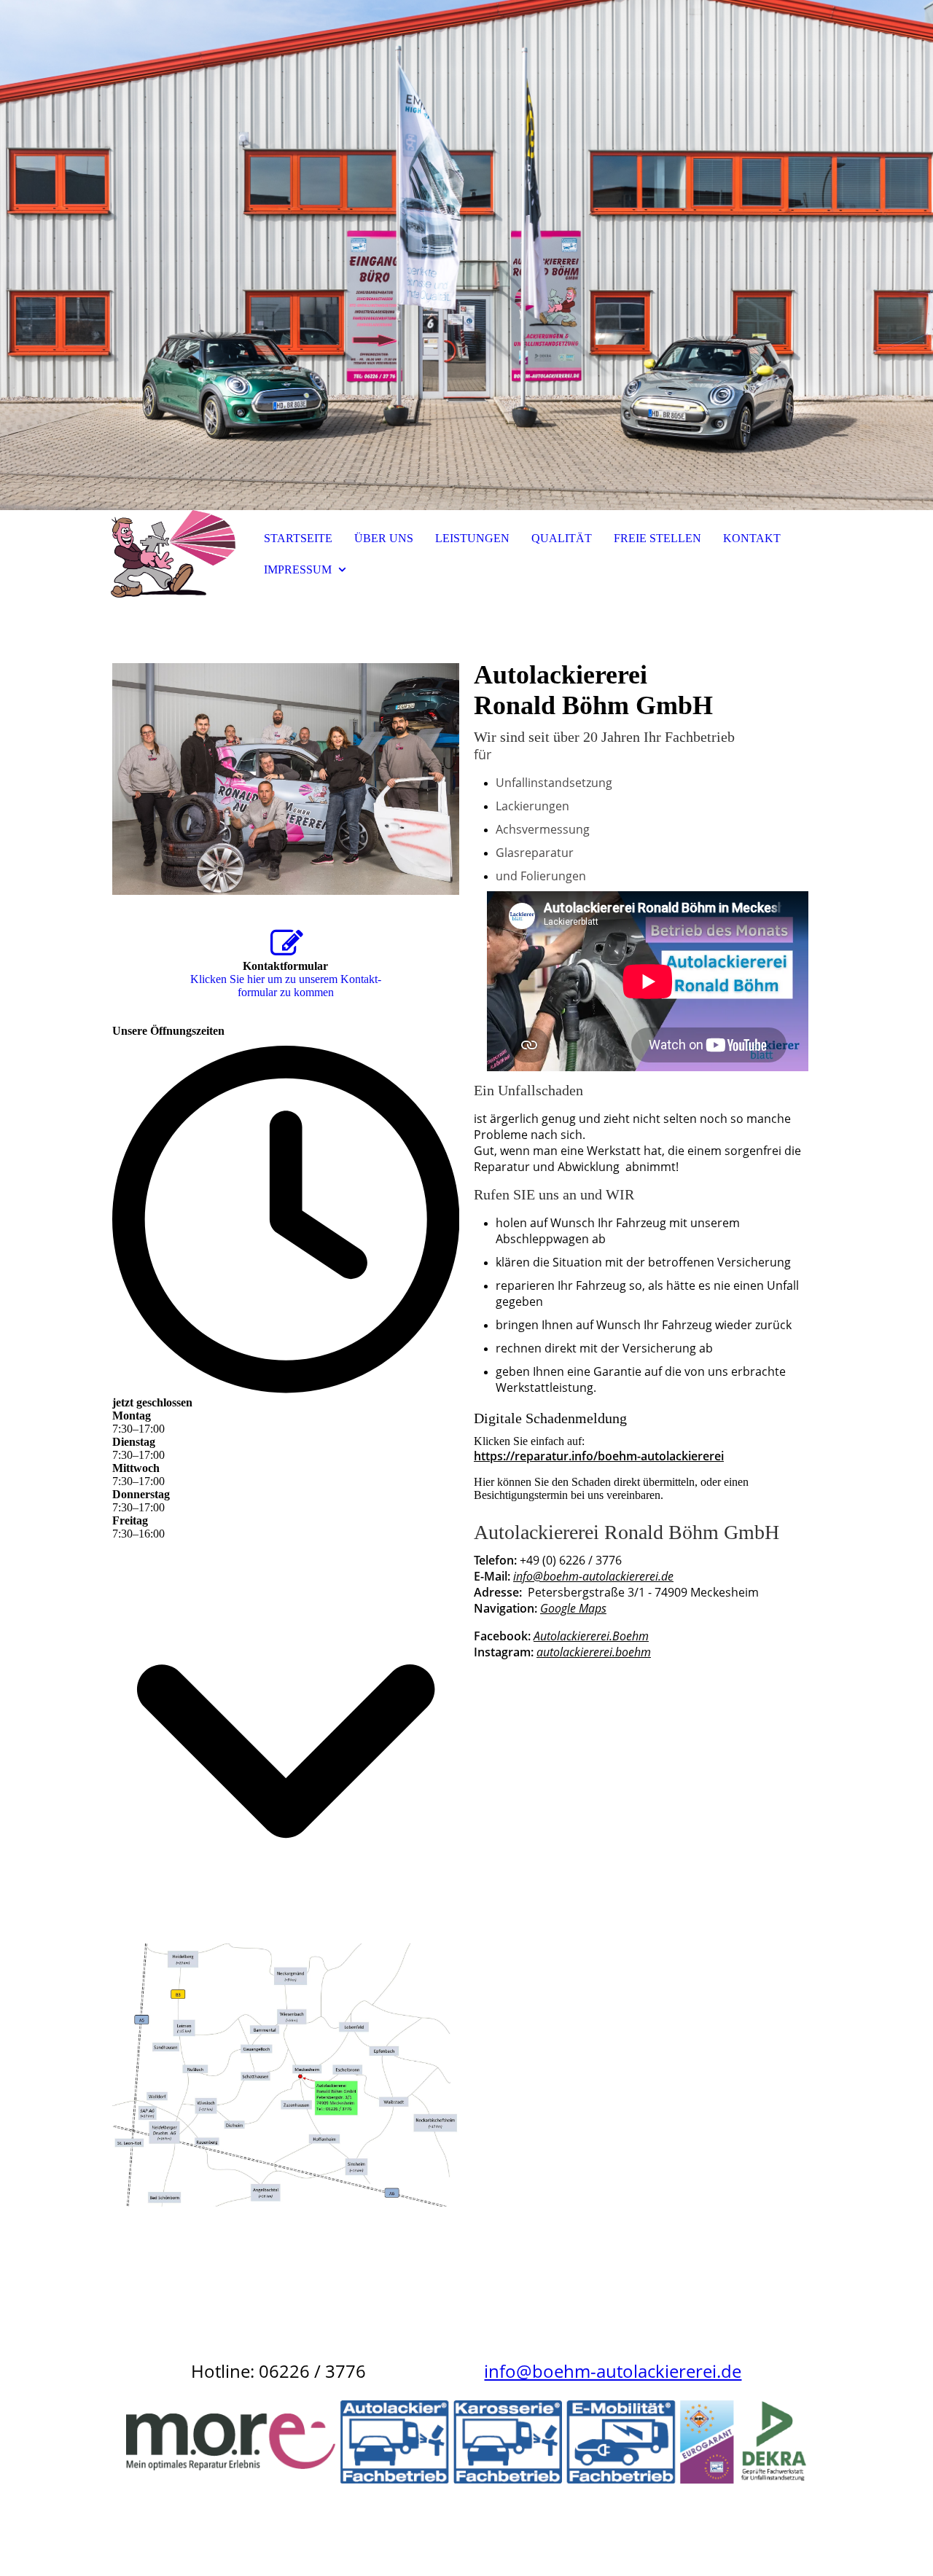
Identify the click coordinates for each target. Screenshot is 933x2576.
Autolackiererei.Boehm (591, 1636)
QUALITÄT (562, 538)
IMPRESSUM (298, 569)
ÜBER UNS (384, 538)
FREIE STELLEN (657, 538)
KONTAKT (752, 538)
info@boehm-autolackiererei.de (593, 1576)
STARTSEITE (298, 538)
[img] (466, 255)
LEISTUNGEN (472, 538)
